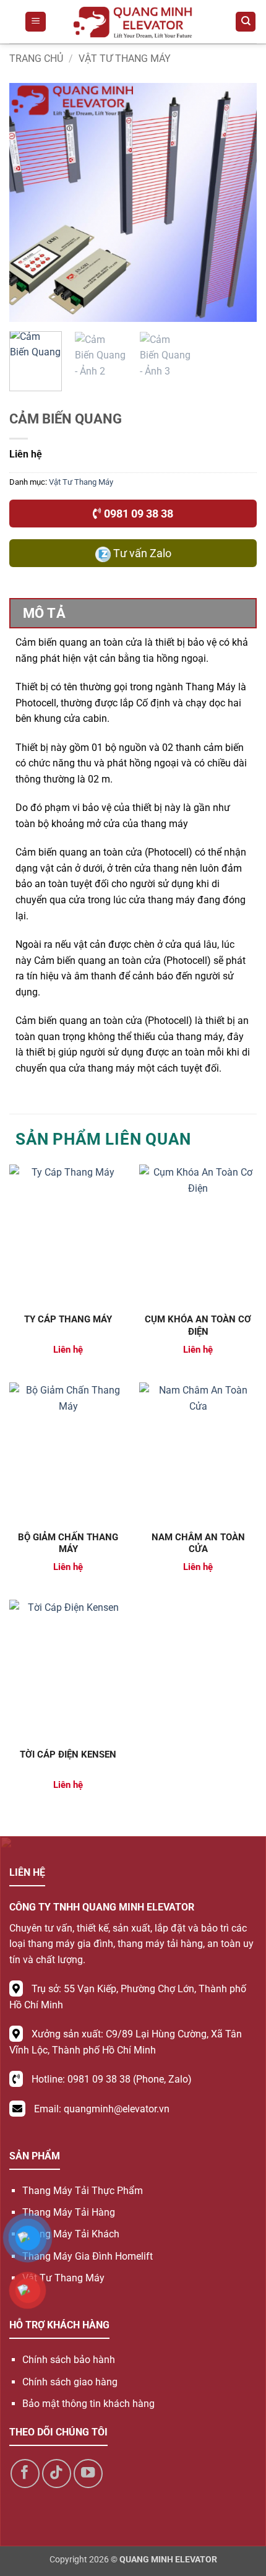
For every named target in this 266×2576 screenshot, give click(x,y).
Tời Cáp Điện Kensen (68, 1754)
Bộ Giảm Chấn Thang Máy (68, 1543)
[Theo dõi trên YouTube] (88, 2474)
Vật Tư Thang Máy (125, 59)
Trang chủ (36, 59)
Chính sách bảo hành (69, 2360)
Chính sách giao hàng (70, 2382)
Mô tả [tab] (44, 613)
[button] (36, 22)
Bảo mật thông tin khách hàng (88, 2404)
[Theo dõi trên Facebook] (25, 2474)
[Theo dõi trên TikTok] (57, 2474)
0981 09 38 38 (137, 514)
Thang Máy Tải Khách (71, 2234)
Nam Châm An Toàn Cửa (198, 1543)
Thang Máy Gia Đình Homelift (88, 2256)
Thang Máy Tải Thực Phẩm (83, 2191)
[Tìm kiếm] (246, 22)
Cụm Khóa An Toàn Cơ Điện (198, 1325)
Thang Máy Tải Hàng (69, 2212)
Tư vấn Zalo (141, 553)
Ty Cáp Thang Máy (68, 1319)
